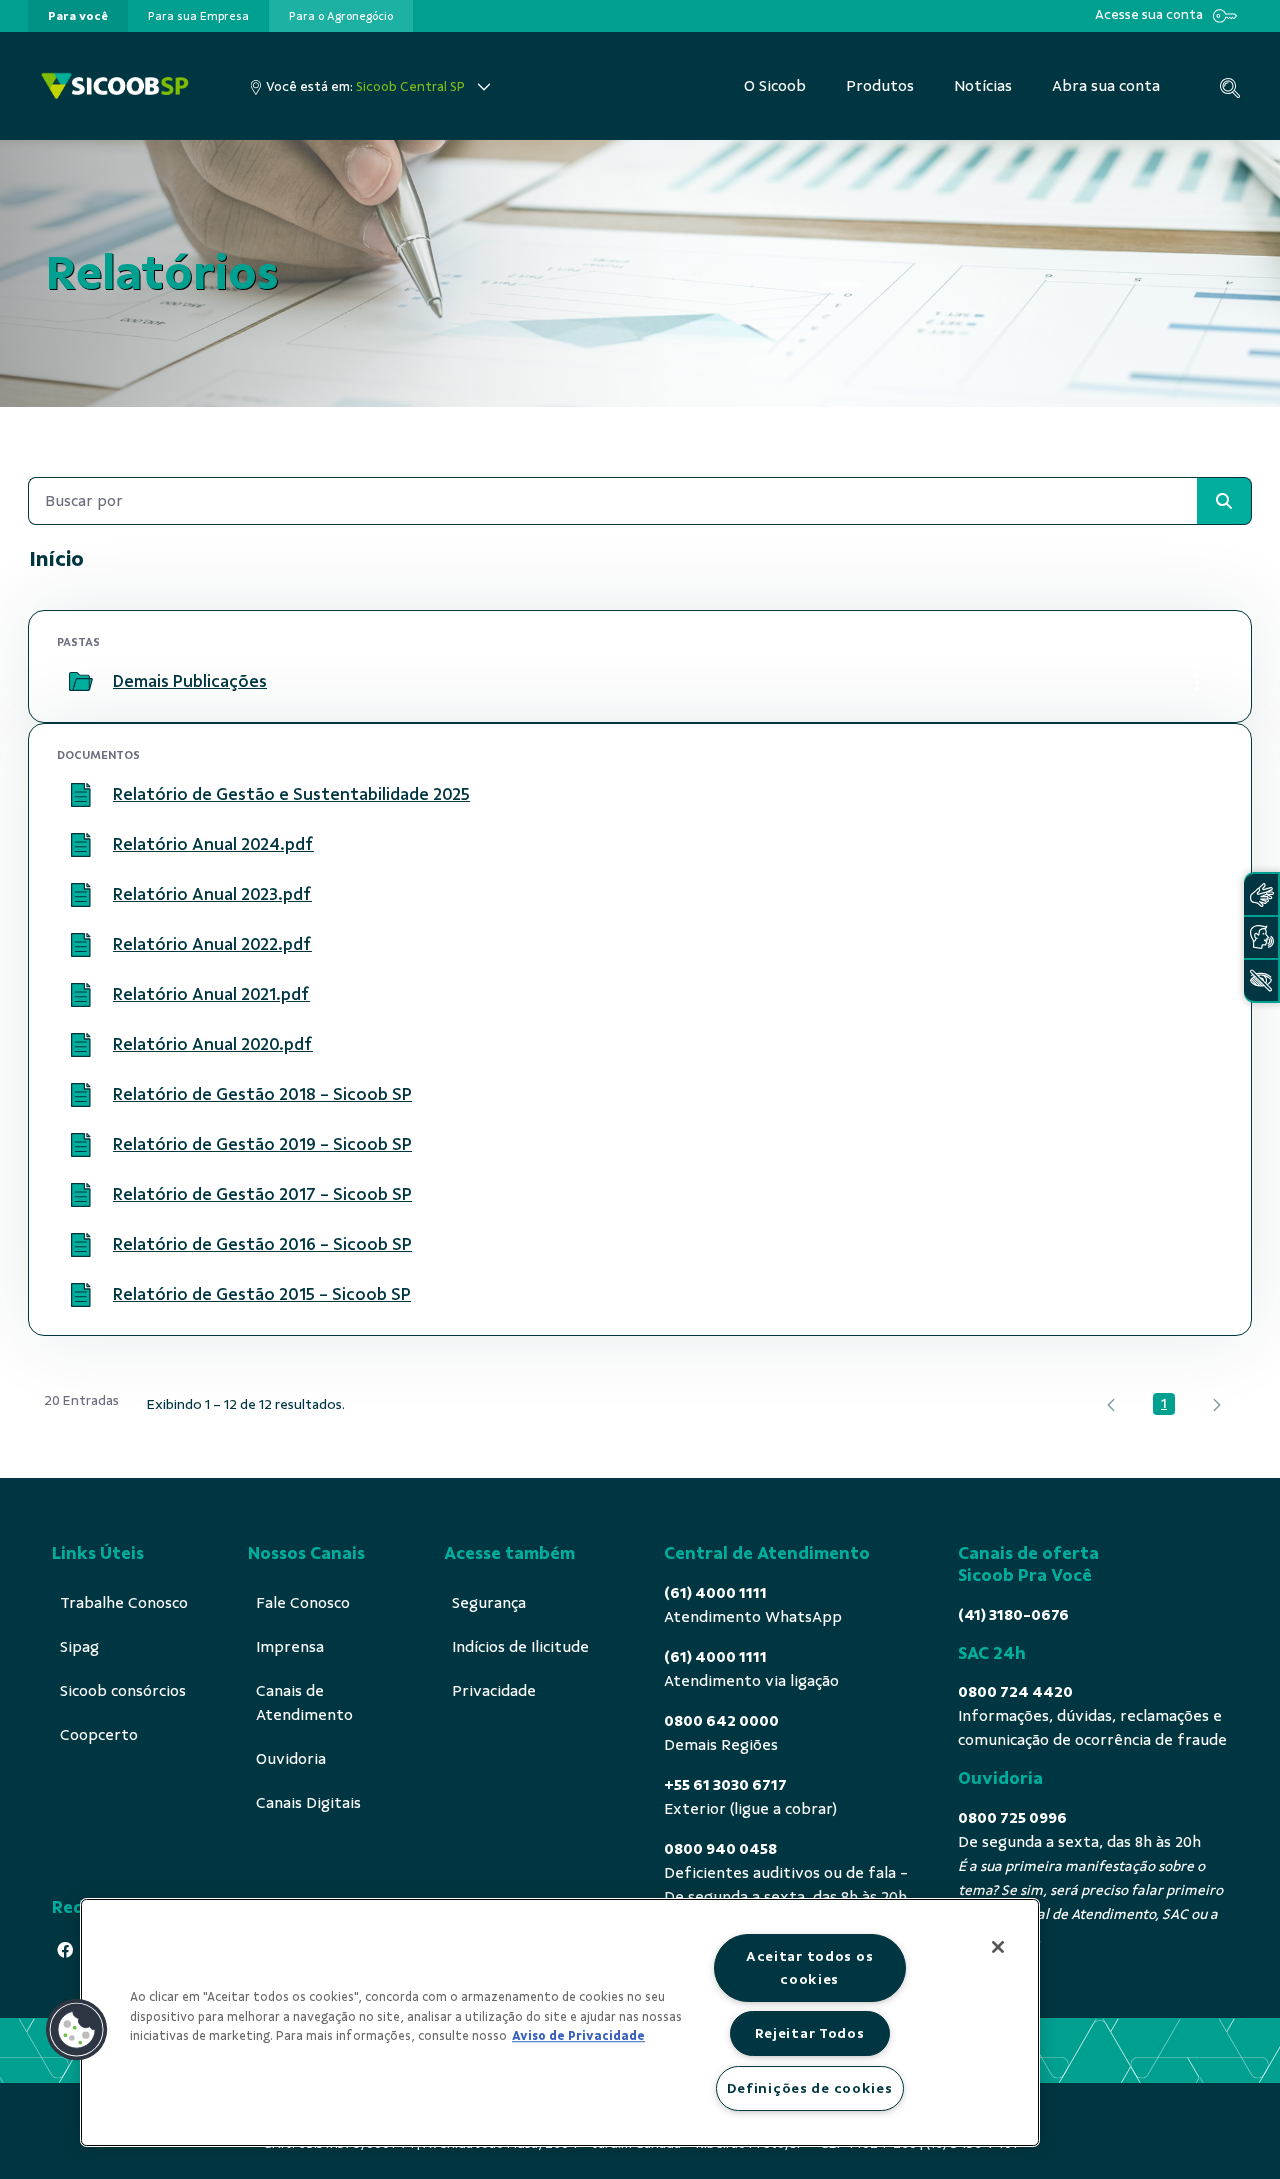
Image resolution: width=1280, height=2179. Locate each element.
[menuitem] (78, 16)
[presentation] (78, 16)
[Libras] (1261, 894)
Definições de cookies (810, 2088)
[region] (560, 2022)
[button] (77, 2030)
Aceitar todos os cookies (810, 1967)
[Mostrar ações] (1197, 682)
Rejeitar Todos (810, 2033)
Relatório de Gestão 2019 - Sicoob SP (262, 1144)
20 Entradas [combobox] (81, 1400)
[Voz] (1261, 937)
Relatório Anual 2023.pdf (212, 894)
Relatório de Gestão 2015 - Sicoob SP (262, 1294)
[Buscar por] (1224, 501)
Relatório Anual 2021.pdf (211, 994)
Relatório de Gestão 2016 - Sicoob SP (262, 1244)
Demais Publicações (190, 681)
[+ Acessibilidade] (1261, 980)
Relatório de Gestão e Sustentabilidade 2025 (291, 794)
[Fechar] (998, 1947)
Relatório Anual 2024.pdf (213, 844)
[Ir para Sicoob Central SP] (115, 86)
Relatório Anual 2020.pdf (213, 1044)
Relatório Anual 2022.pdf (212, 944)
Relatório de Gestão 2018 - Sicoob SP (262, 1094)
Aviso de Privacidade (578, 2036)
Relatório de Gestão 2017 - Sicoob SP (262, 1194)
